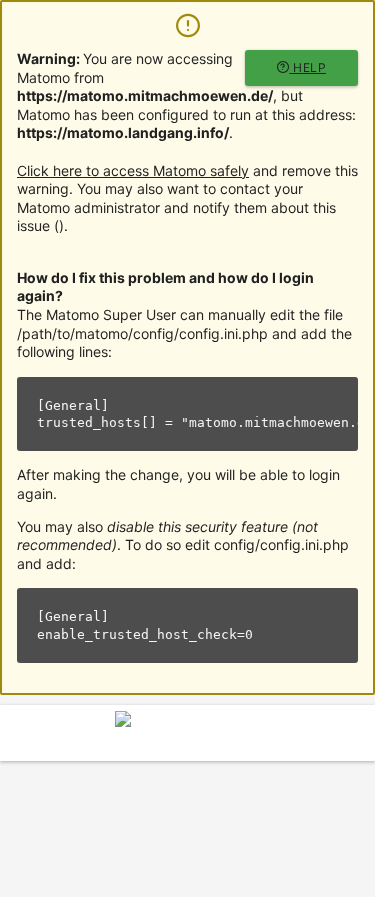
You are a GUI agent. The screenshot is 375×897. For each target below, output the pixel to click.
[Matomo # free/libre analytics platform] (188, 738)
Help (308, 67)
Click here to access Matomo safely (133, 170)
